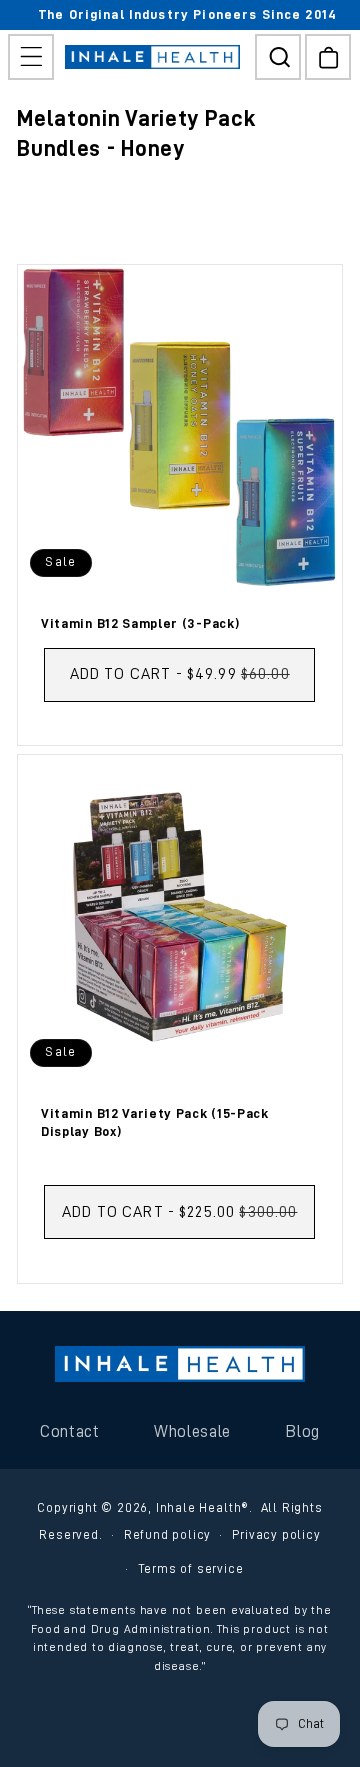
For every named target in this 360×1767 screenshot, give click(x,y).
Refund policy (167, 1534)
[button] (31, 57)
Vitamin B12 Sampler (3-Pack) (140, 622)
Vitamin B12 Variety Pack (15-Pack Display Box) (155, 1122)
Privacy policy (276, 1534)
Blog (302, 1431)
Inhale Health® (202, 1507)
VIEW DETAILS (179, 719)
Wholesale (192, 1431)
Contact (70, 1431)
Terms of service (191, 1568)
